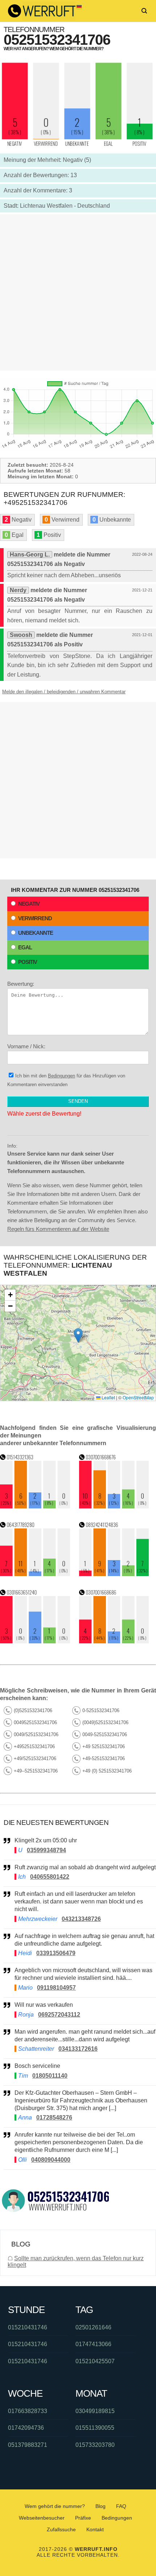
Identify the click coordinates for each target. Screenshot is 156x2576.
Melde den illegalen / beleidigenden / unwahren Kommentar (64, 692)
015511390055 (95, 2428)
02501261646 (93, 2327)
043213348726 (81, 1919)
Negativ (29, 904)
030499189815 (95, 2411)
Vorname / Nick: (26, 1046)
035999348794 (46, 1850)
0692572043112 (59, 2015)
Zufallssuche (61, 2529)
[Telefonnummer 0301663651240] (35, 1641)
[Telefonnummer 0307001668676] (114, 1506)
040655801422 (50, 1877)
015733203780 (95, 2445)
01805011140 (50, 2076)
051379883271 (28, 2445)
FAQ (121, 2506)
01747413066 (93, 2344)
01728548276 (54, 2118)
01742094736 (26, 2428)
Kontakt (95, 2529)
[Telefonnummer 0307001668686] (114, 1641)
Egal (25, 947)
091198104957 (56, 1988)
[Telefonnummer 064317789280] (35, 1574)
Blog (100, 2506)
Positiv (28, 962)
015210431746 (28, 2327)
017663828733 (28, 2411)
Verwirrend (35, 918)
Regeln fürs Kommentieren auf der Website (58, 1229)
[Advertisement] (78, 292)
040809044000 (51, 2160)
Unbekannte (36, 933)
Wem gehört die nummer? (55, 2506)
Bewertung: (21, 984)
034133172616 (78, 2049)
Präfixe (83, 2518)
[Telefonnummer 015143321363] (35, 1506)
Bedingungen (61, 1076)
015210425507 (95, 2361)
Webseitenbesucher (42, 2518)
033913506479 (56, 1953)
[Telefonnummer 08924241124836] (114, 1574)
